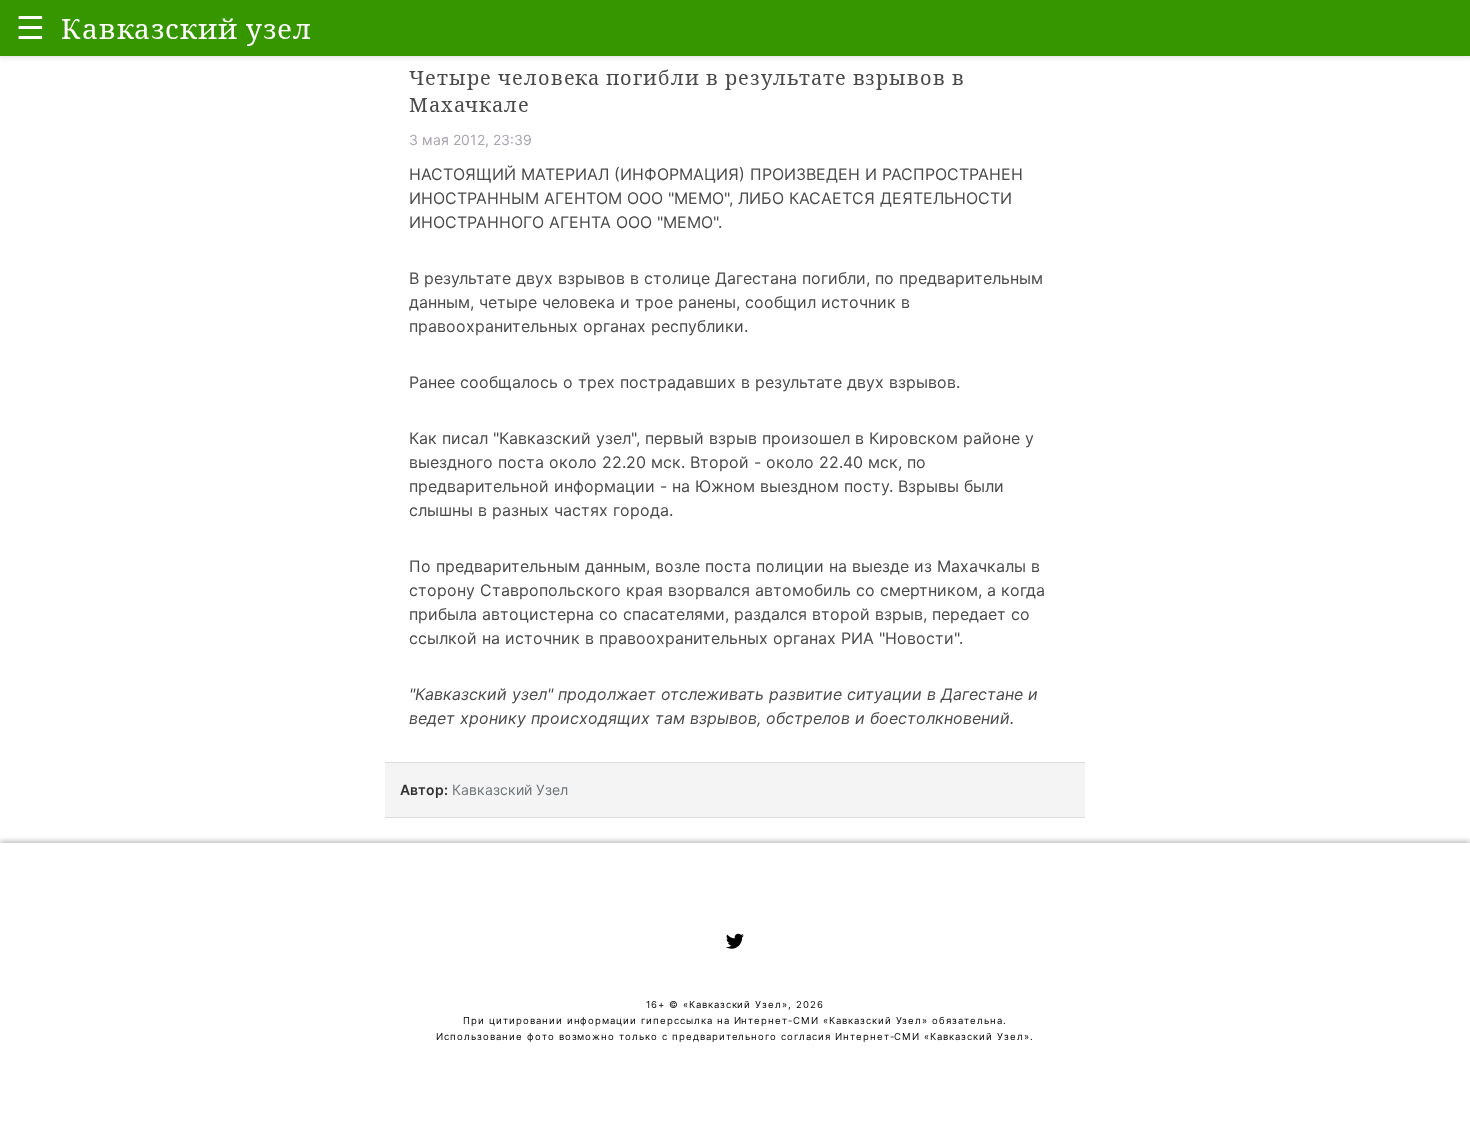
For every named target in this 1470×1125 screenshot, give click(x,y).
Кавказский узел (565, 438)
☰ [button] (30, 27)
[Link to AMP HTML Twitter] (735, 944)
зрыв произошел (784, 438)
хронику (493, 718)
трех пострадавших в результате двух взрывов (767, 382)
